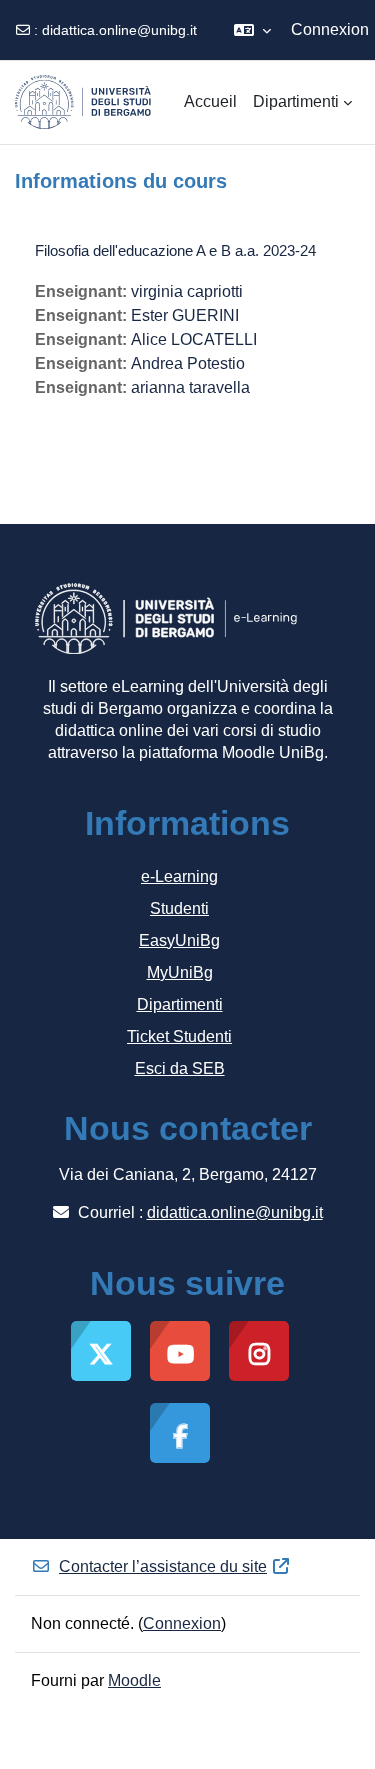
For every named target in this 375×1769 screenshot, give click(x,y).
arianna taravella (190, 387)
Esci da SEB (180, 1068)
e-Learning (179, 876)
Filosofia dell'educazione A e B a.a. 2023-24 (175, 250)
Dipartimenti (180, 1004)
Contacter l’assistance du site (163, 1566)
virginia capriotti (187, 291)
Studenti (179, 908)
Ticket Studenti (179, 1036)
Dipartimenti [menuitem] (296, 101)
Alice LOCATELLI (194, 339)
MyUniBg (180, 972)
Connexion (330, 29)
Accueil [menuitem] (210, 101)
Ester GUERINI (185, 315)
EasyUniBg (179, 940)
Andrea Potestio (188, 363)
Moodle (134, 1680)
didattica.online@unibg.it (119, 30)
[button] (252, 30)
